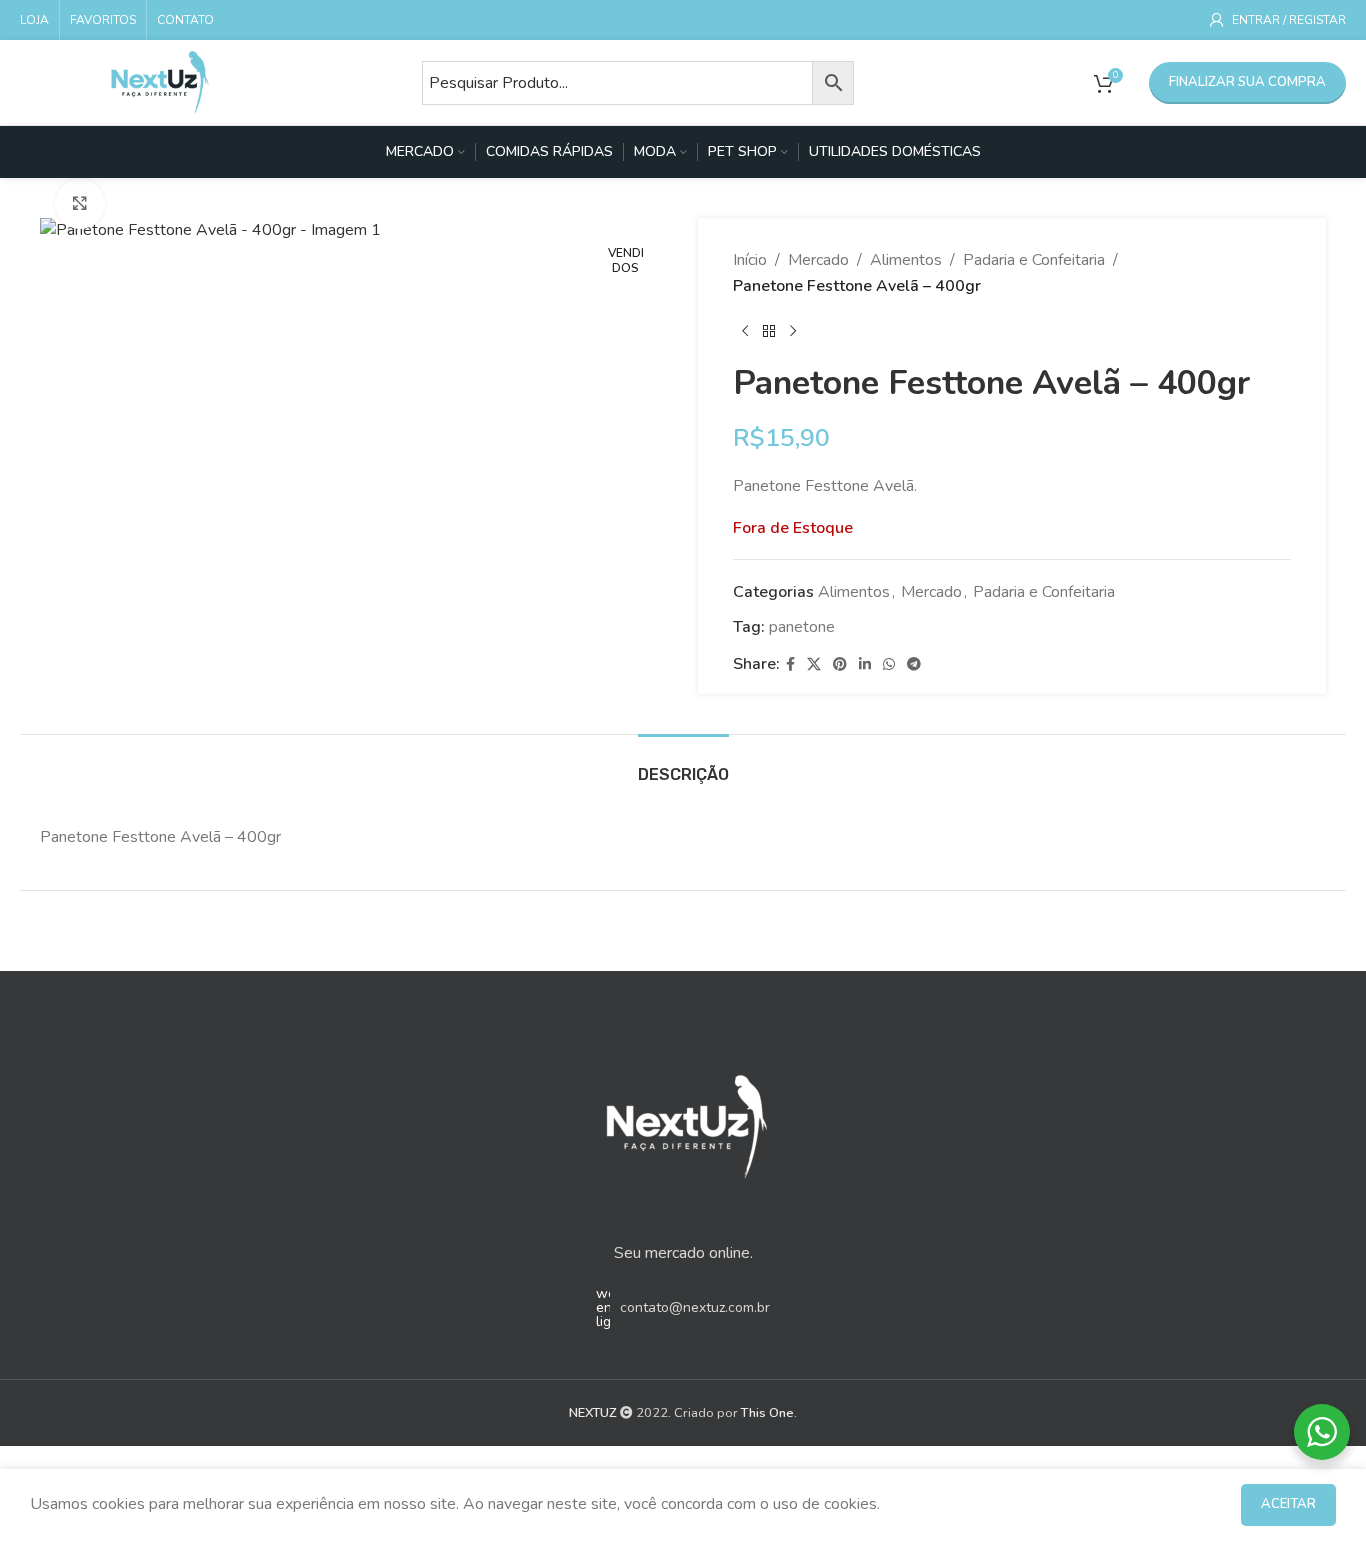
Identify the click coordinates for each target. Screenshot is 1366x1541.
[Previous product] (745, 331)
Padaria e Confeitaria (1034, 260)
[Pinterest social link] (840, 665)
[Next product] (793, 331)
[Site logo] (160, 81)
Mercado (818, 260)
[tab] (683, 764)
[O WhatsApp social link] (889, 665)
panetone (802, 627)
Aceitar (1288, 1504)
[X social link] (814, 665)
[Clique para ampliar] (80, 204)
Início (750, 260)
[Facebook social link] (790, 665)
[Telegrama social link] (914, 665)
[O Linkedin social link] (865, 665)
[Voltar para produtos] (769, 331)
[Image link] (683, 1120)
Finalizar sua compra (1247, 82)
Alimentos (906, 260)
